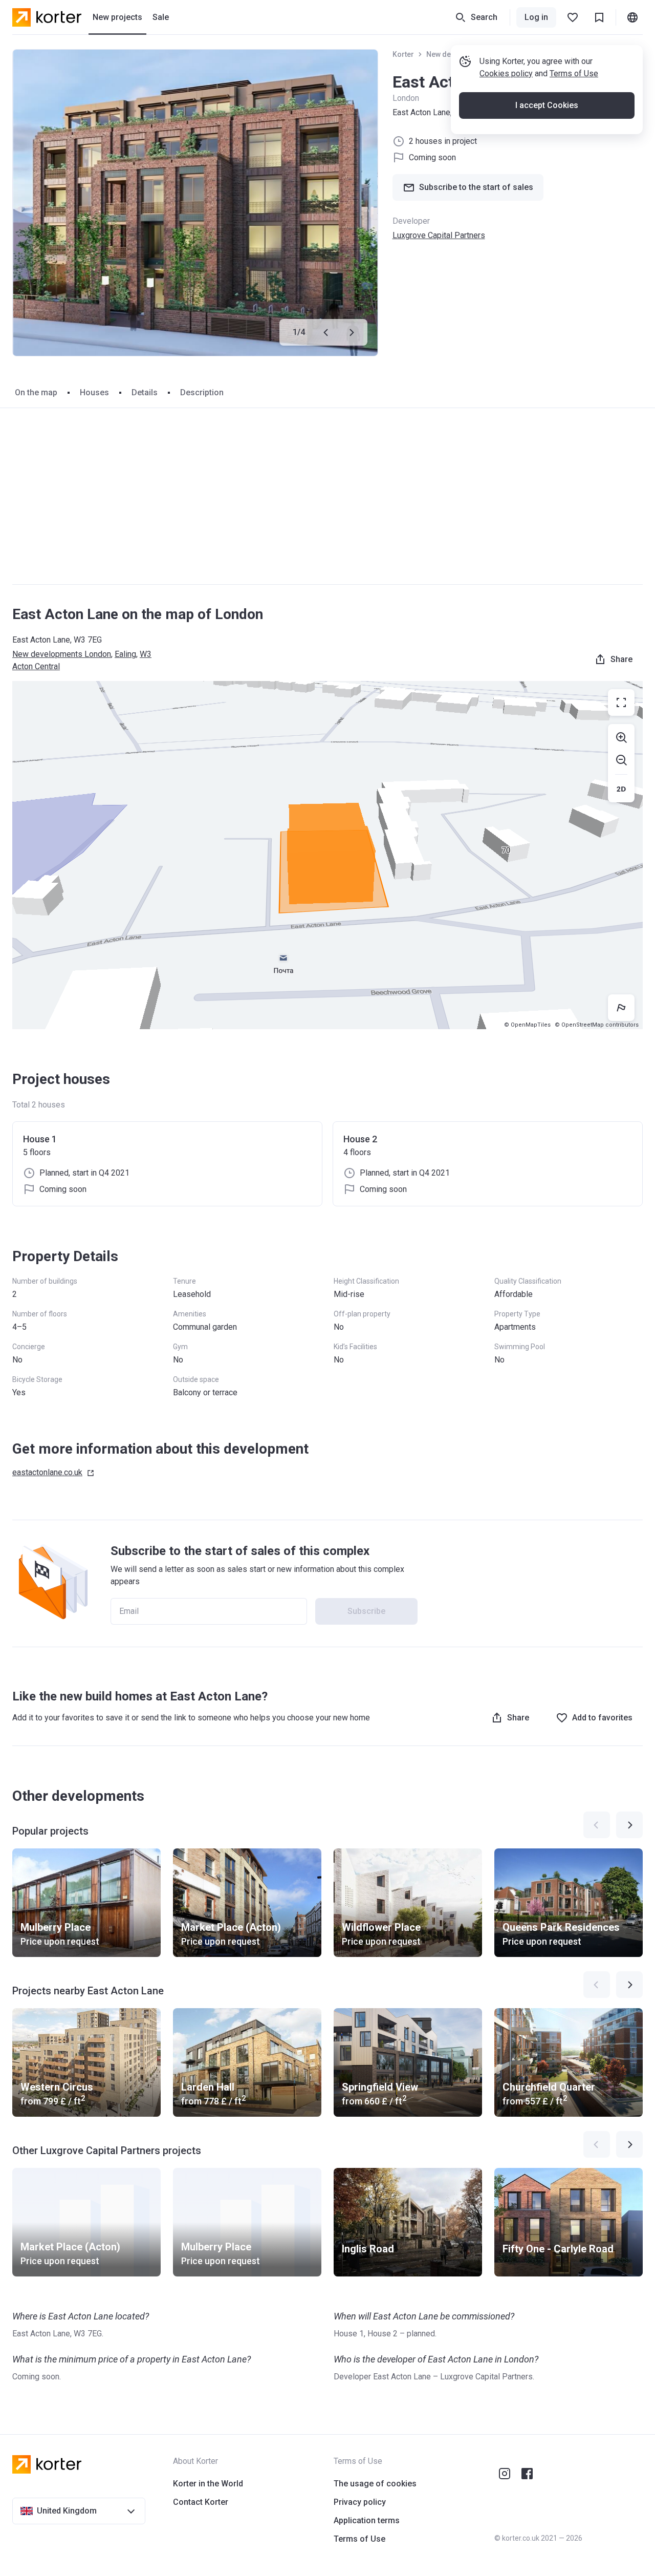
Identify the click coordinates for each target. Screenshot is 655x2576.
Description (202, 392)
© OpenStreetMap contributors (597, 1025)
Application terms (367, 2520)
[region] (327, 855)
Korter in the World (208, 2484)
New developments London (62, 654)
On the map (36, 392)
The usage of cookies (375, 2484)
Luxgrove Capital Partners (439, 235)
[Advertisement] (327, 496)
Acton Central (36, 666)
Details (145, 392)
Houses (94, 392)
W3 (146, 654)
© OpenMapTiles (527, 1025)
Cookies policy (506, 73)
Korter (403, 54)
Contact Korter (201, 2502)
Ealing (125, 654)
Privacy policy (360, 2502)
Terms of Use (574, 73)
